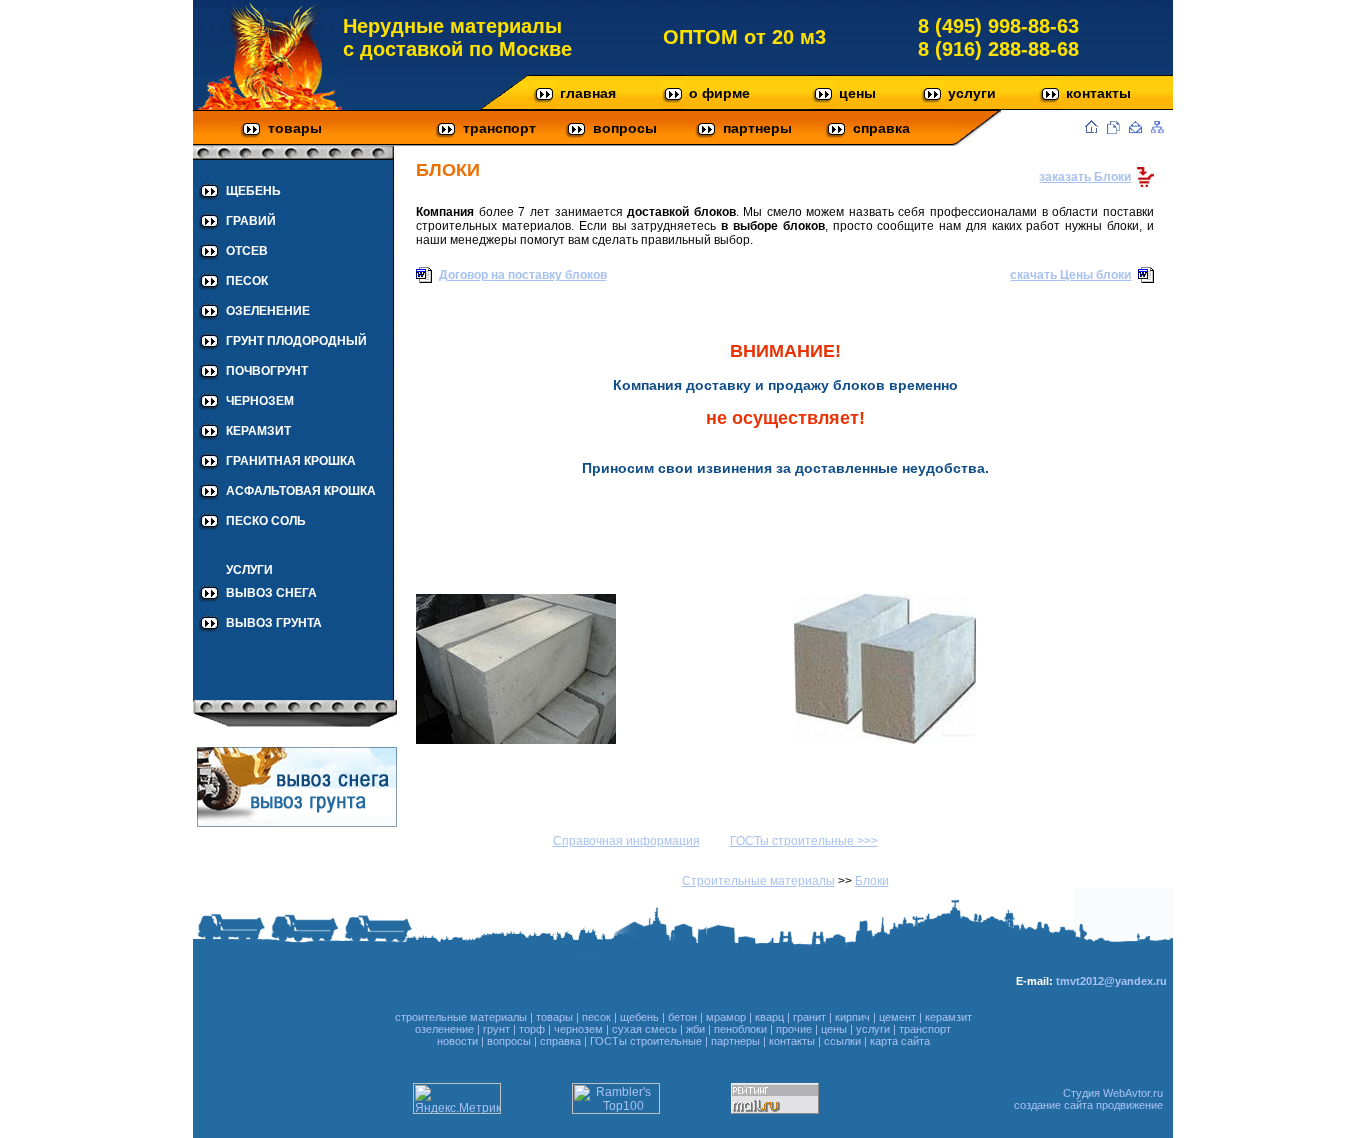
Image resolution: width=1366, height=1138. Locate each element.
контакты (1098, 93)
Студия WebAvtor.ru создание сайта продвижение (1088, 1099)
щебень (639, 1017)
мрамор (726, 1017)
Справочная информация (626, 841)
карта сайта (900, 1041)
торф (532, 1029)
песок (596, 1017)
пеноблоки (740, 1029)
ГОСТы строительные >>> (804, 841)
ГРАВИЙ (251, 221)
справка (881, 128)
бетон (682, 1017)
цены (857, 93)
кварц (769, 1017)
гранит (809, 1017)
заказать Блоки (1085, 177)
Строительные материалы (758, 881)
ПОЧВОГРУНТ (267, 371)
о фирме (719, 93)
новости (457, 1041)
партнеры (757, 128)
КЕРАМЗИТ (258, 431)
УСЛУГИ (249, 570)
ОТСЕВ (247, 251)
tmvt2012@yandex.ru (1111, 981)
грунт (496, 1029)
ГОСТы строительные (646, 1041)
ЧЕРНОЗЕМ (260, 401)
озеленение (444, 1029)
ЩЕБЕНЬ (253, 191)
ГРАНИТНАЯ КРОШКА (291, 461)
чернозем (578, 1029)
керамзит (948, 1017)
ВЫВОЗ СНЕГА (271, 593)
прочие (794, 1029)
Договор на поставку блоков (523, 275)
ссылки (842, 1041)
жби (695, 1029)
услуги (972, 93)
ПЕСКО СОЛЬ (266, 521)
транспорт (499, 128)
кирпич (852, 1017)
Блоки (872, 881)
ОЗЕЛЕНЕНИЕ (268, 311)
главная (588, 93)
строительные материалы (461, 1017)
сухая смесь (644, 1029)
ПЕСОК (247, 281)
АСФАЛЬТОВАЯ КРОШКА (301, 491)
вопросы (625, 128)
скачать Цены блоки (1070, 275)
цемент (897, 1017)
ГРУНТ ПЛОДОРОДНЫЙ (296, 341)
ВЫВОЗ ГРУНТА (274, 623)
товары (295, 128)
